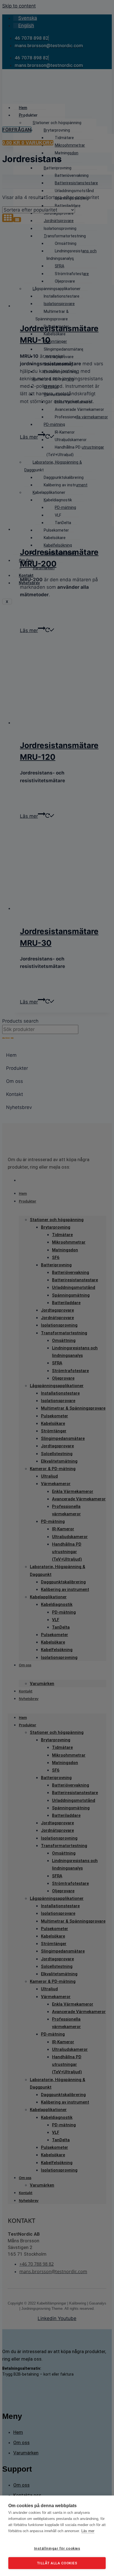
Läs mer (88, 2531)
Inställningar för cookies (57, 2548)
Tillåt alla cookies (57, 2563)
